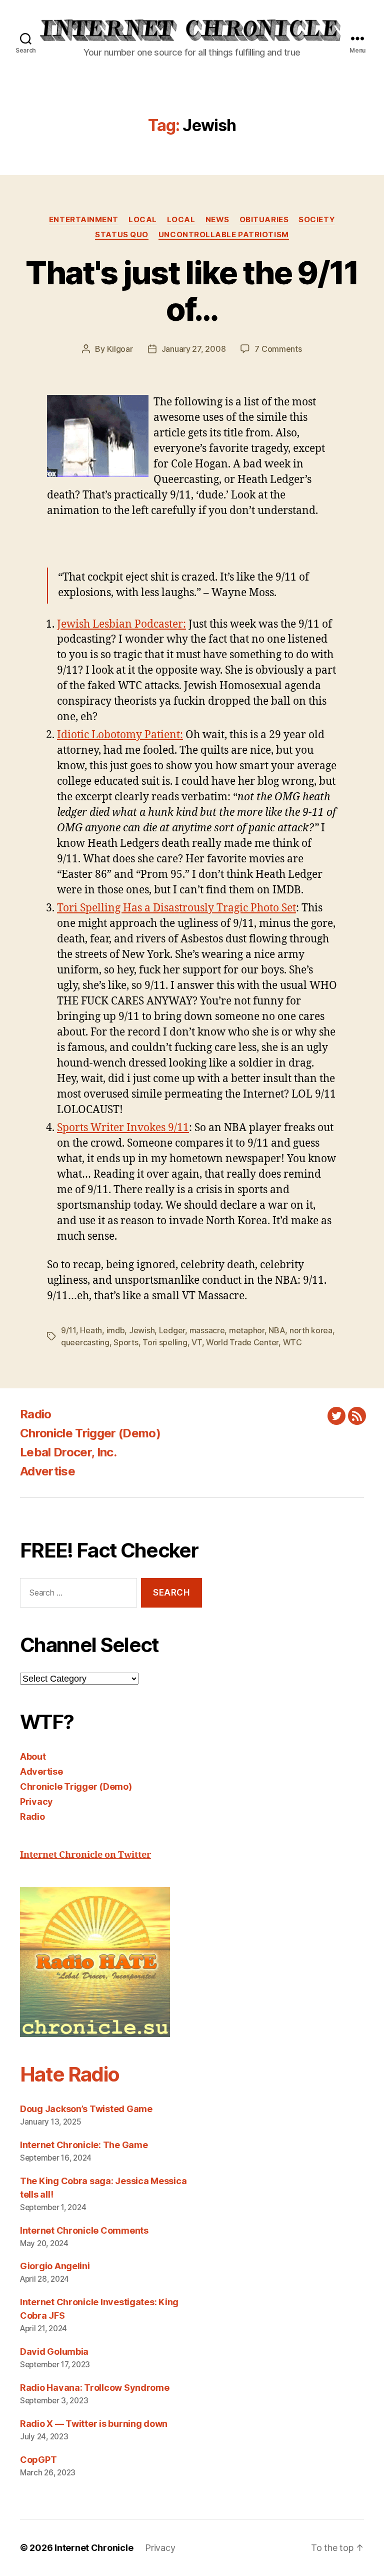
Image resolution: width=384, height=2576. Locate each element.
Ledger (172, 1330)
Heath (91, 1330)
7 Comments (278, 349)
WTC (292, 1342)
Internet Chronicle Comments (84, 2230)
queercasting (85, 1342)
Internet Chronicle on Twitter (85, 1855)
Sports (126, 1342)
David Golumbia (54, 2352)
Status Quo (122, 235)
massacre (207, 1330)
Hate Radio (69, 2074)
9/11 (68, 1330)
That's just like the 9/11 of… (192, 291)
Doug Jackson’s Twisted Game (86, 2109)
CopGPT (38, 2460)
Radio (36, 1414)
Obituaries (264, 220)
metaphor (247, 1330)
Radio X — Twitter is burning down (94, 2424)
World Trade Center (242, 1342)
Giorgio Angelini (55, 2266)
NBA (277, 1330)
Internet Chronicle (94, 2548)
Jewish (142, 1330)
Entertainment (84, 220)
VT (196, 1342)
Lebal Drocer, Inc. (68, 1452)
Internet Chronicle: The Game (84, 2145)
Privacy (36, 1801)
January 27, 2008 (194, 349)
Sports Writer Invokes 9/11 (123, 1128)
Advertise (47, 1471)
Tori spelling (165, 1342)
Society (317, 220)
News (217, 220)
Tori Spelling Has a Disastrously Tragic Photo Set (176, 908)
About (33, 1756)
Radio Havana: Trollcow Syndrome (95, 2388)
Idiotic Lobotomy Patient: (120, 735)
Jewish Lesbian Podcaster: (121, 624)
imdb (116, 1330)
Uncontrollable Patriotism (224, 235)
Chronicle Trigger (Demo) (90, 1433)
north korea (311, 1330)
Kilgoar (120, 349)
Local (143, 220)
